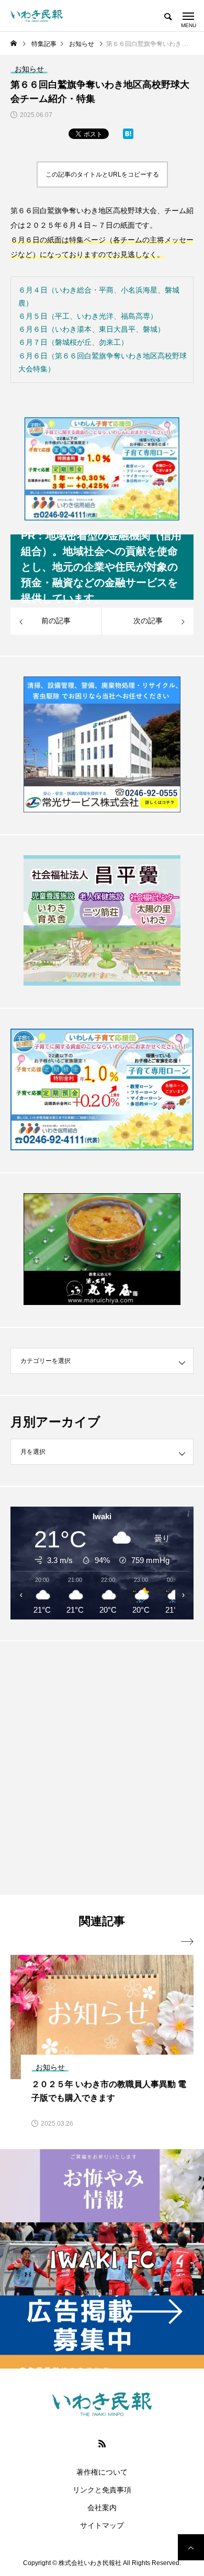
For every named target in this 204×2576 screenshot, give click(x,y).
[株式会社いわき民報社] (37, 16)
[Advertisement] (102, 1768)
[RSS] (102, 2443)
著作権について (102, 2472)
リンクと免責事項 (102, 2490)
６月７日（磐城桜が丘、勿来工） (73, 342)
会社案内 (102, 2508)
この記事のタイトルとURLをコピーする (102, 174)
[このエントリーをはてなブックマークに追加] (128, 136)
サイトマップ (102, 2525)
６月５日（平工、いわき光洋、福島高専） (88, 316)
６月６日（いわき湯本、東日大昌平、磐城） (92, 329)
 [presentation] (187, 1942)
